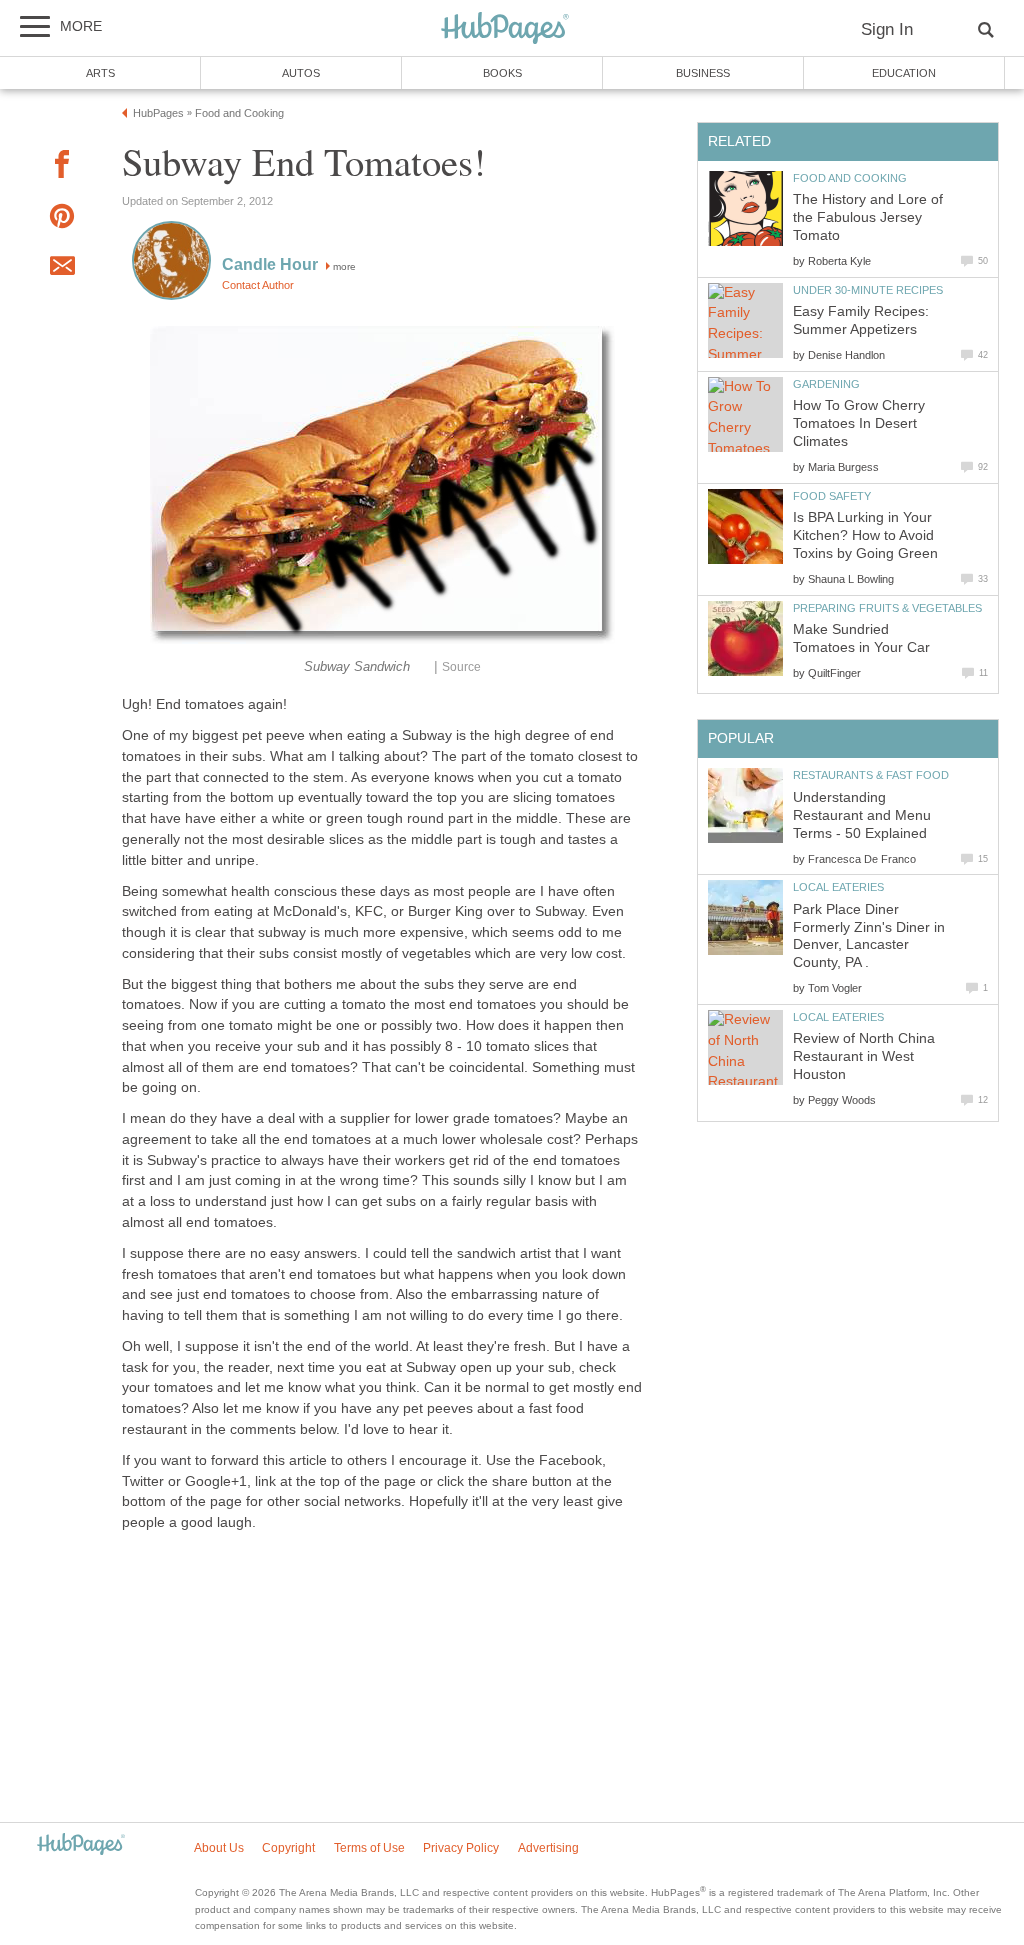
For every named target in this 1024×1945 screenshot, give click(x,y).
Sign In (887, 29)
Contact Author (258, 285)
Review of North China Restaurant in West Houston (864, 1056)
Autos (301, 73)
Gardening (826, 384)
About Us (219, 1848)
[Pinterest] (62, 219)
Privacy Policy (461, 1848)
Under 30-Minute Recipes (868, 290)
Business (703, 73)
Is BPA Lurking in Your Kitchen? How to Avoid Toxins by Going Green (865, 535)
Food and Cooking (850, 178)
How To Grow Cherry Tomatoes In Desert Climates (859, 423)
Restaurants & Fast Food (871, 775)
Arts (100, 73)
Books (502, 73)
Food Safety (832, 496)
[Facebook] (62, 167)
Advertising (548, 1848)
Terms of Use (369, 1848)
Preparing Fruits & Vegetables (887, 608)
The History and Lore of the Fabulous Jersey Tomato (868, 217)
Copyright (288, 1848)
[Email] (62, 269)
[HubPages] (505, 29)
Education (904, 73)
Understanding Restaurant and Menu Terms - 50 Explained (862, 815)
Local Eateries (838, 887)
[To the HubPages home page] (81, 1845)
